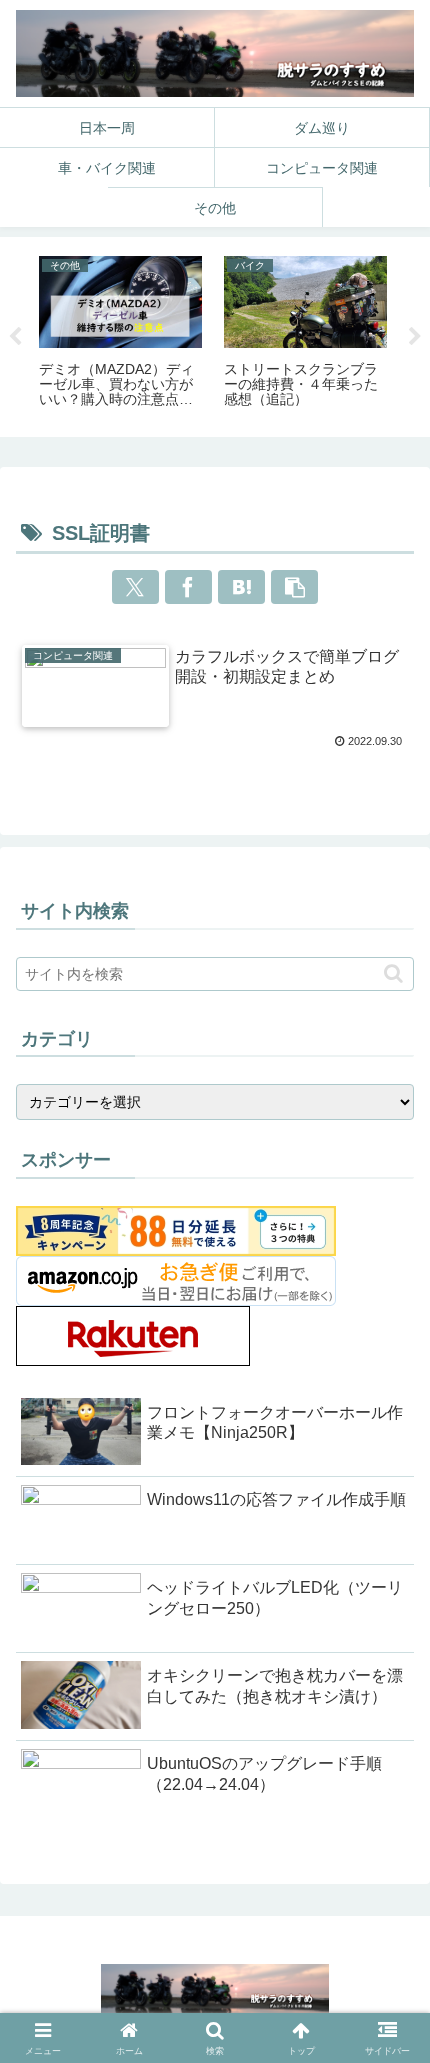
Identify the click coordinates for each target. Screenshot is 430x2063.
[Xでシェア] (136, 587)
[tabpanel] (120, 333)
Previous (15, 337)
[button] (295, 587)
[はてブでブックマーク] (242, 587)
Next (415, 337)
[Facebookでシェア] (189, 587)
